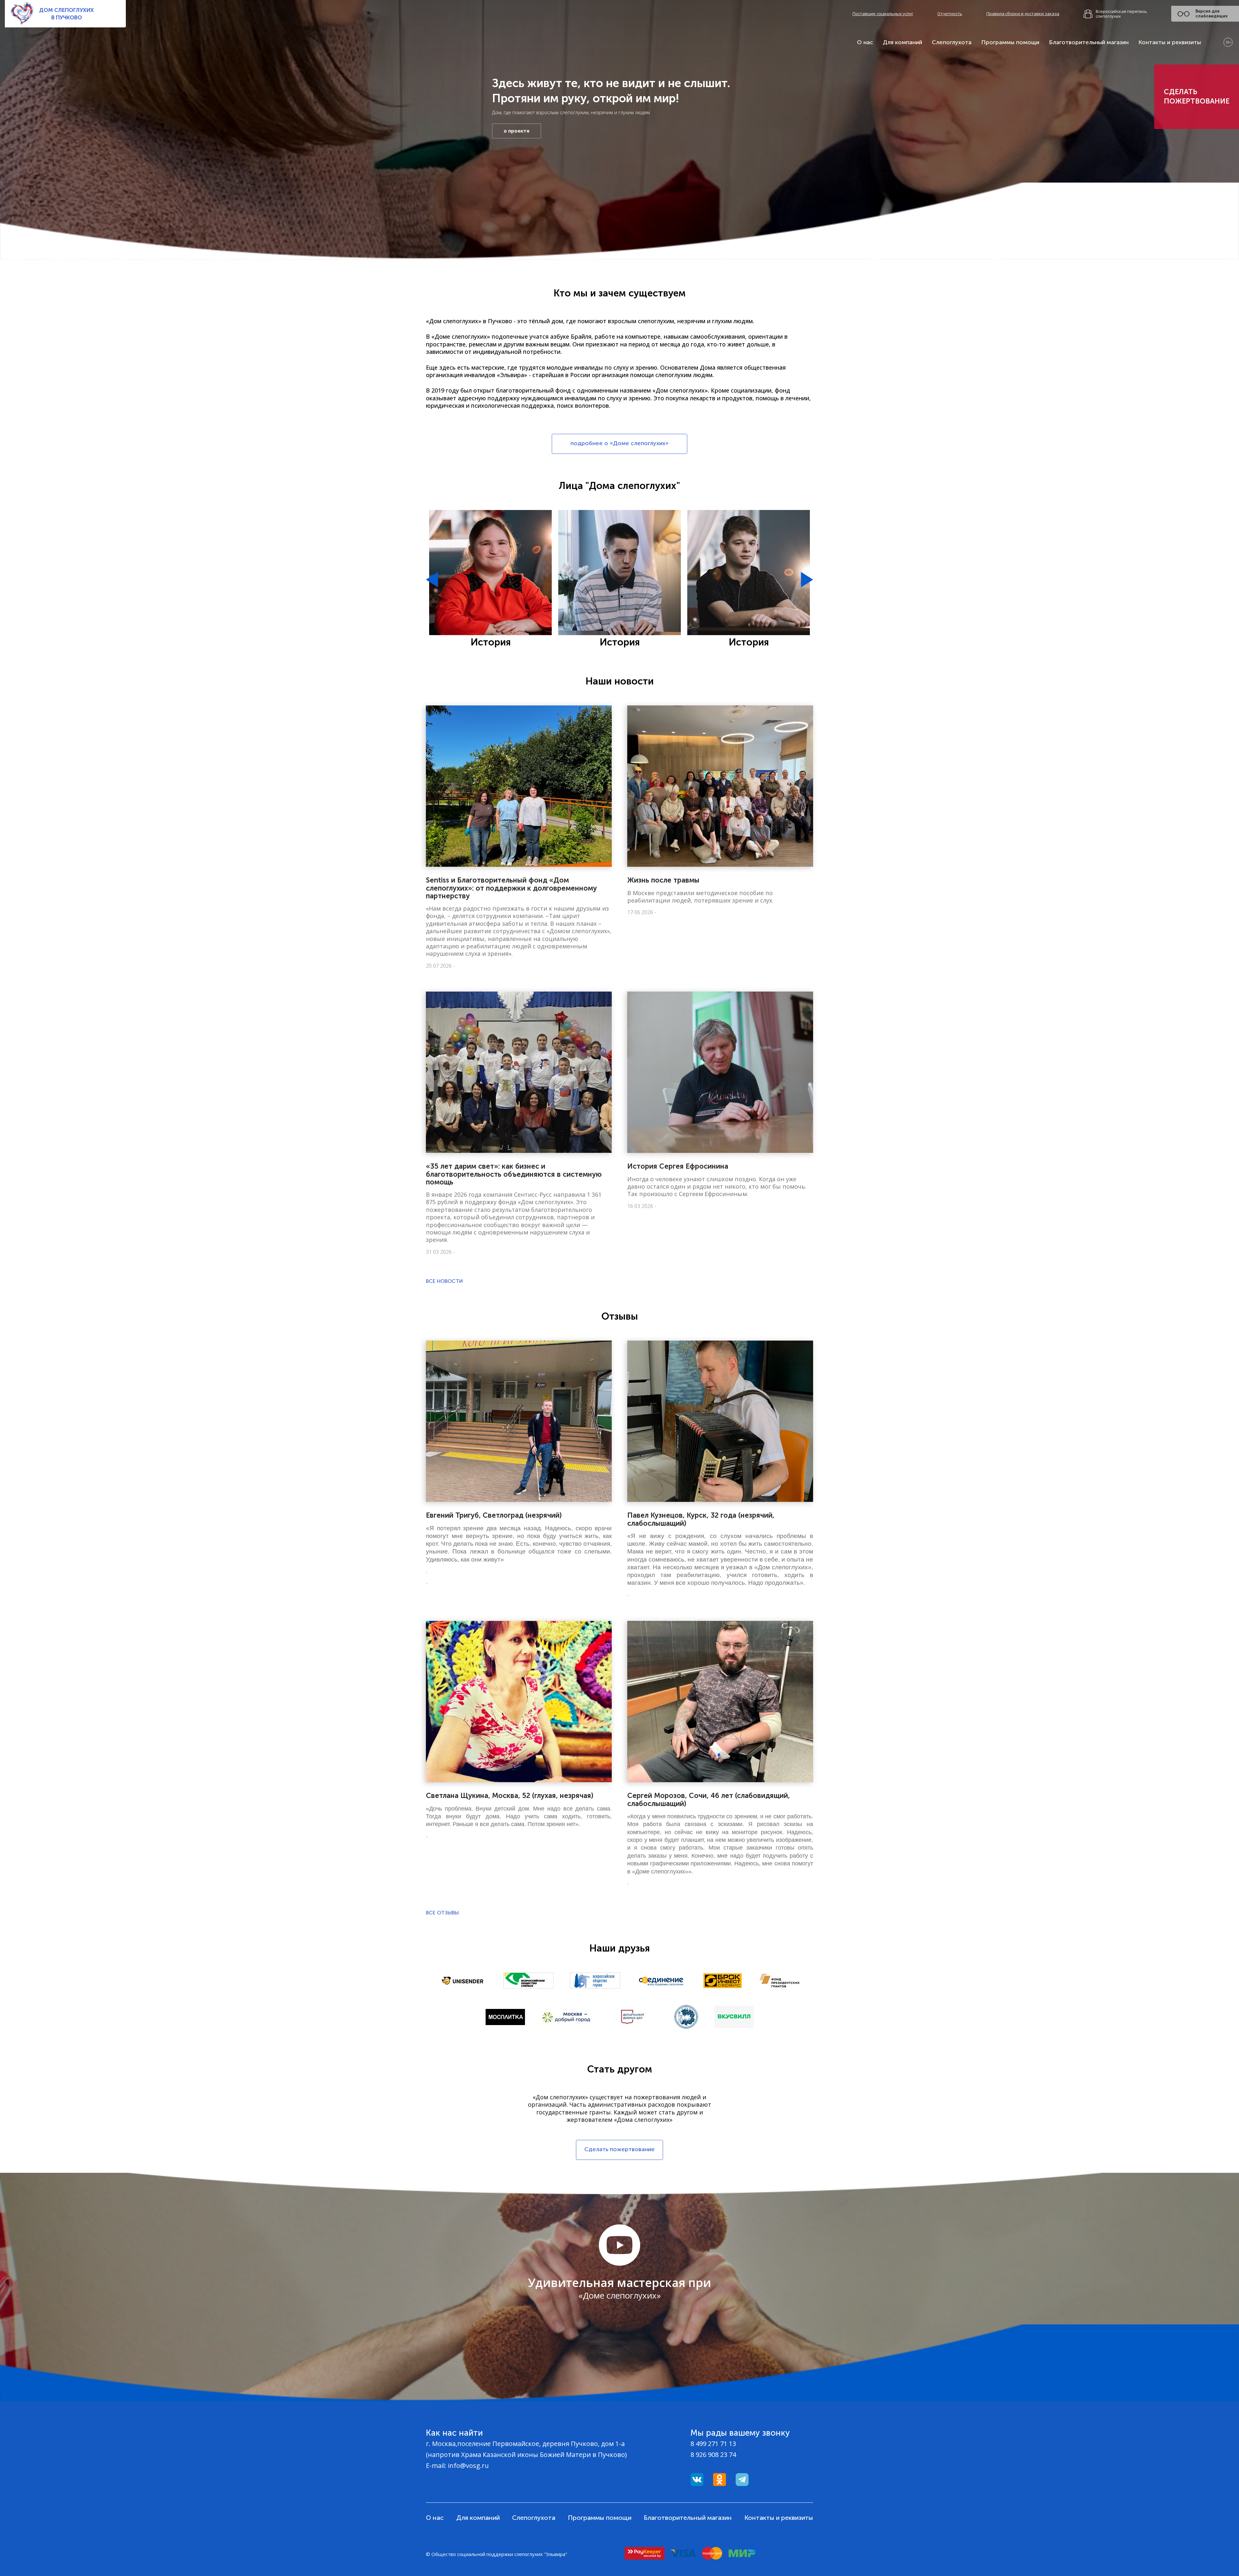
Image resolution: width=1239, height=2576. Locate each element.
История (491, 642)
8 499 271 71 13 (713, 2444)
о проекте (517, 131)
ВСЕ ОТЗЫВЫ (442, 1913)
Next (807, 580)
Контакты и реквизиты (1170, 42)
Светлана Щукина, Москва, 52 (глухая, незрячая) (510, 1796)
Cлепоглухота (952, 42)
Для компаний (902, 42)
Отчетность (950, 14)
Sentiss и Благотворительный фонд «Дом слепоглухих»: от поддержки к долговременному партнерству (511, 888)
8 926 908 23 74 (713, 2455)
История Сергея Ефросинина (678, 1166)
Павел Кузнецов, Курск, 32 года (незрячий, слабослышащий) (701, 1519)
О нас (865, 42)
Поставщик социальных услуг (883, 14)
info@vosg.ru (468, 2466)
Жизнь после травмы (663, 880)
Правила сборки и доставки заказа (1023, 14)
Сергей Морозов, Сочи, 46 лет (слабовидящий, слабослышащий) (709, 1799)
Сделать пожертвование (1197, 96)
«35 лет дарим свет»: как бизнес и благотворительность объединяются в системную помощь (514, 1174)
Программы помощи (1010, 42)
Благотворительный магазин (1089, 42)
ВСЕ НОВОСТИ (444, 1281)
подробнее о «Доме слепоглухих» (619, 443)
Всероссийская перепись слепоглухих (1121, 14)
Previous (432, 580)
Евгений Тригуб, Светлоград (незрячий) (494, 1515)
